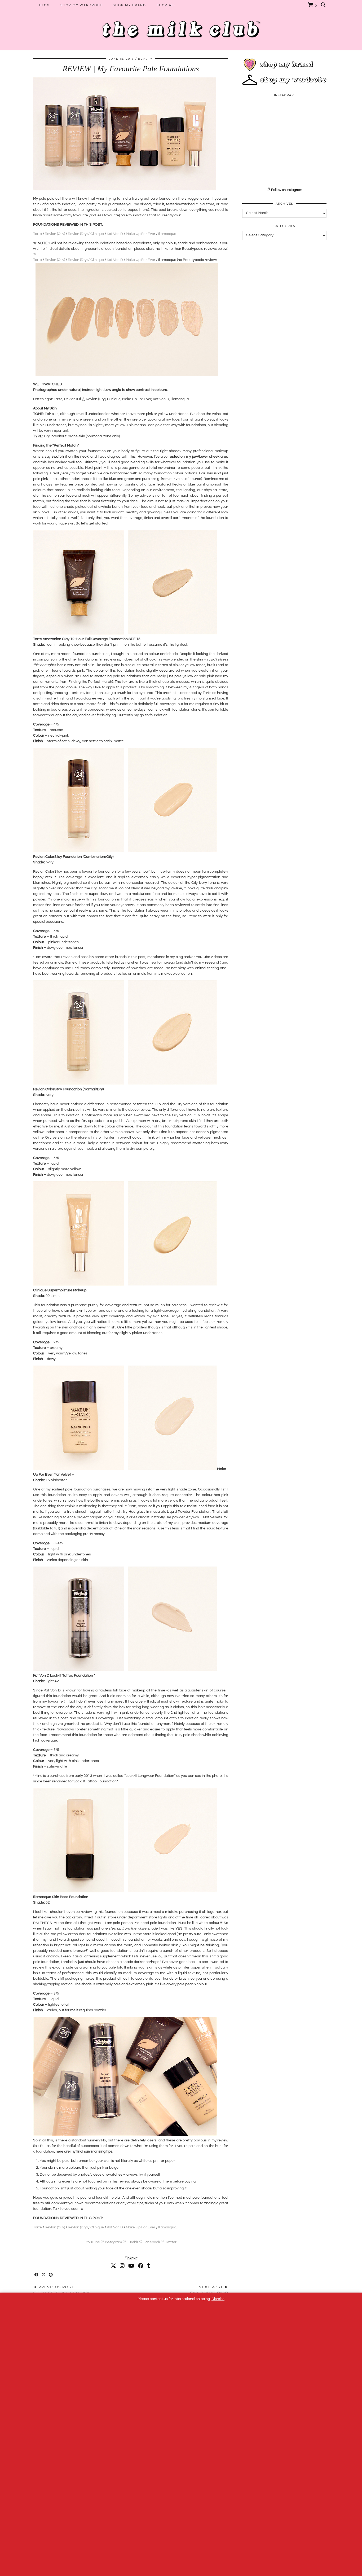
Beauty (145, 59)
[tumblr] (149, 2266)
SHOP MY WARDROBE (81, 5)
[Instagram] (122, 2266)
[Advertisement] (284, 281)
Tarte (37, 234)
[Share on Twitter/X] (44, 2275)
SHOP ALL (166, 5)
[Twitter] (113, 2266)
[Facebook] (141, 2266)
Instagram (113, 2242)
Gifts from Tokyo (209, 2290)
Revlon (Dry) (77, 234)
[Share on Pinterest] (51, 2275)
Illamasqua (167, 234)
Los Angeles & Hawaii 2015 (62, 2290)
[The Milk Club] (181, 25)
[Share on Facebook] (37, 2275)
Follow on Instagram (286, 190)
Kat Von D (115, 234)
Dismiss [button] (218, 2299)
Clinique (97, 234)
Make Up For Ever (140, 234)
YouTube (93, 2242)
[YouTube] (131, 2266)
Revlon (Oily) (55, 234)
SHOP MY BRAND (129, 5)
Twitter (171, 2242)
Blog (45, 5)
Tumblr (133, 2242)
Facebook (152, 2242)
